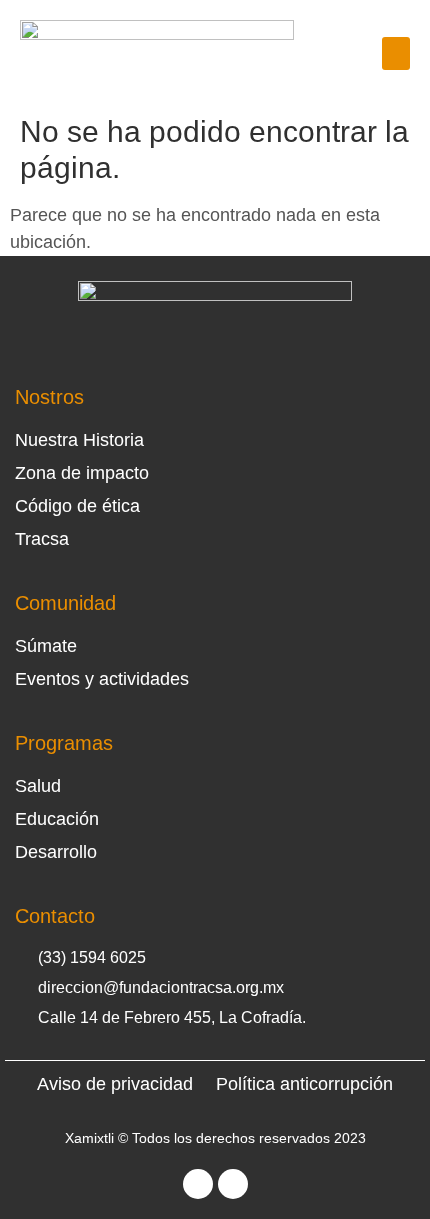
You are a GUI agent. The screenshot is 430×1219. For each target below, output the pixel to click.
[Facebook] (198, 1184)
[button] (396, 53)
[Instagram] (233, 1184)
